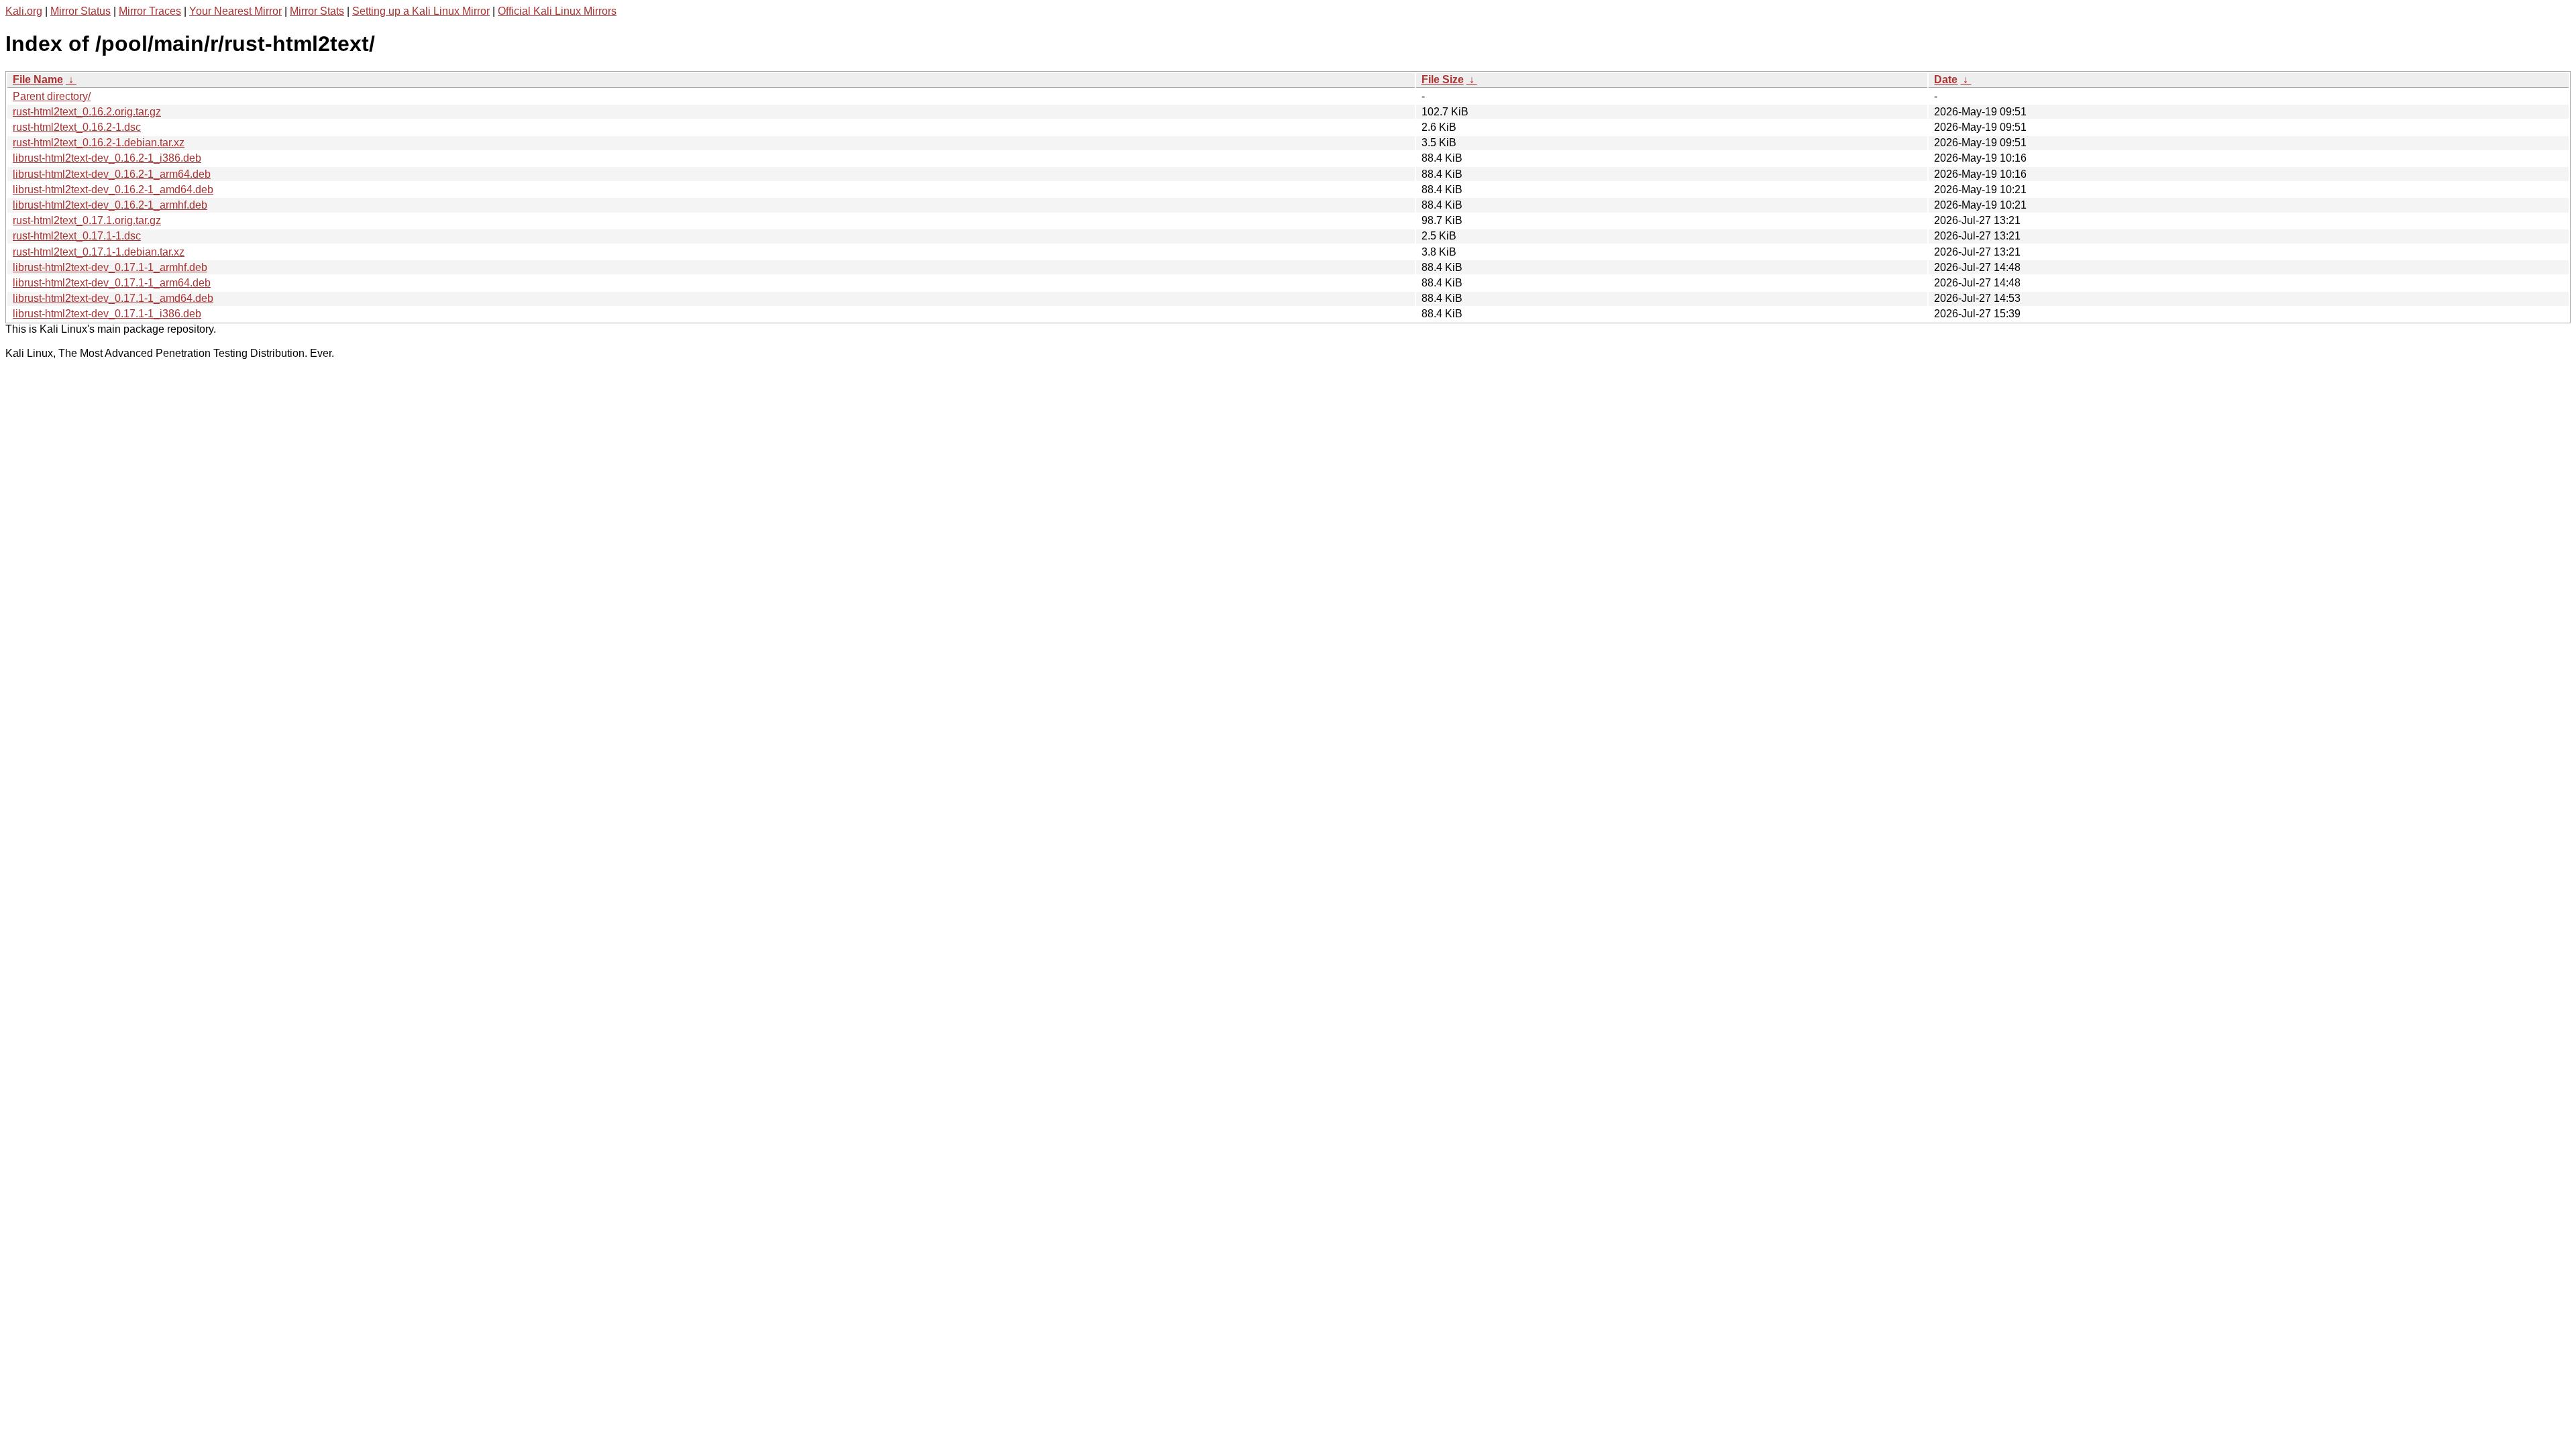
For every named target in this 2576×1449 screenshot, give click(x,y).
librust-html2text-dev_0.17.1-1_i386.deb (107, 314)
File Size (1443, 79)
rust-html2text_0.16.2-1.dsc (77, 127)
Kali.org (24, 11)
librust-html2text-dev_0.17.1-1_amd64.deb (113, 298)
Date (1946, 79)
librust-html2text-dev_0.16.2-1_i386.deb (107, 158)
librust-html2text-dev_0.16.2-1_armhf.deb (110, 205)
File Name (38, 79)
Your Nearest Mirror (235, 11)
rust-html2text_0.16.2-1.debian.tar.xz (99, 143)
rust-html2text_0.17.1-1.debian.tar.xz (99, 252)
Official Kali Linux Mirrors (557, 11)
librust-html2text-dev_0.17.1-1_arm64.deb (112, 283)
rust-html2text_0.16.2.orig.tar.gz (87, 112)
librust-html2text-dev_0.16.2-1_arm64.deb (112, 174)
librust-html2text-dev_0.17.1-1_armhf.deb (110, 267)
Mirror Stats (317, 11)
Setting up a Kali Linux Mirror (421, 11)
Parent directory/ (52, 96)
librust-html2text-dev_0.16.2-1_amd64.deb (113, 190)
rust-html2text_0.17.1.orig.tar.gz (87, 220)
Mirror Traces (150, 11)
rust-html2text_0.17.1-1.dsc (77, 236)
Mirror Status (80, 11)
